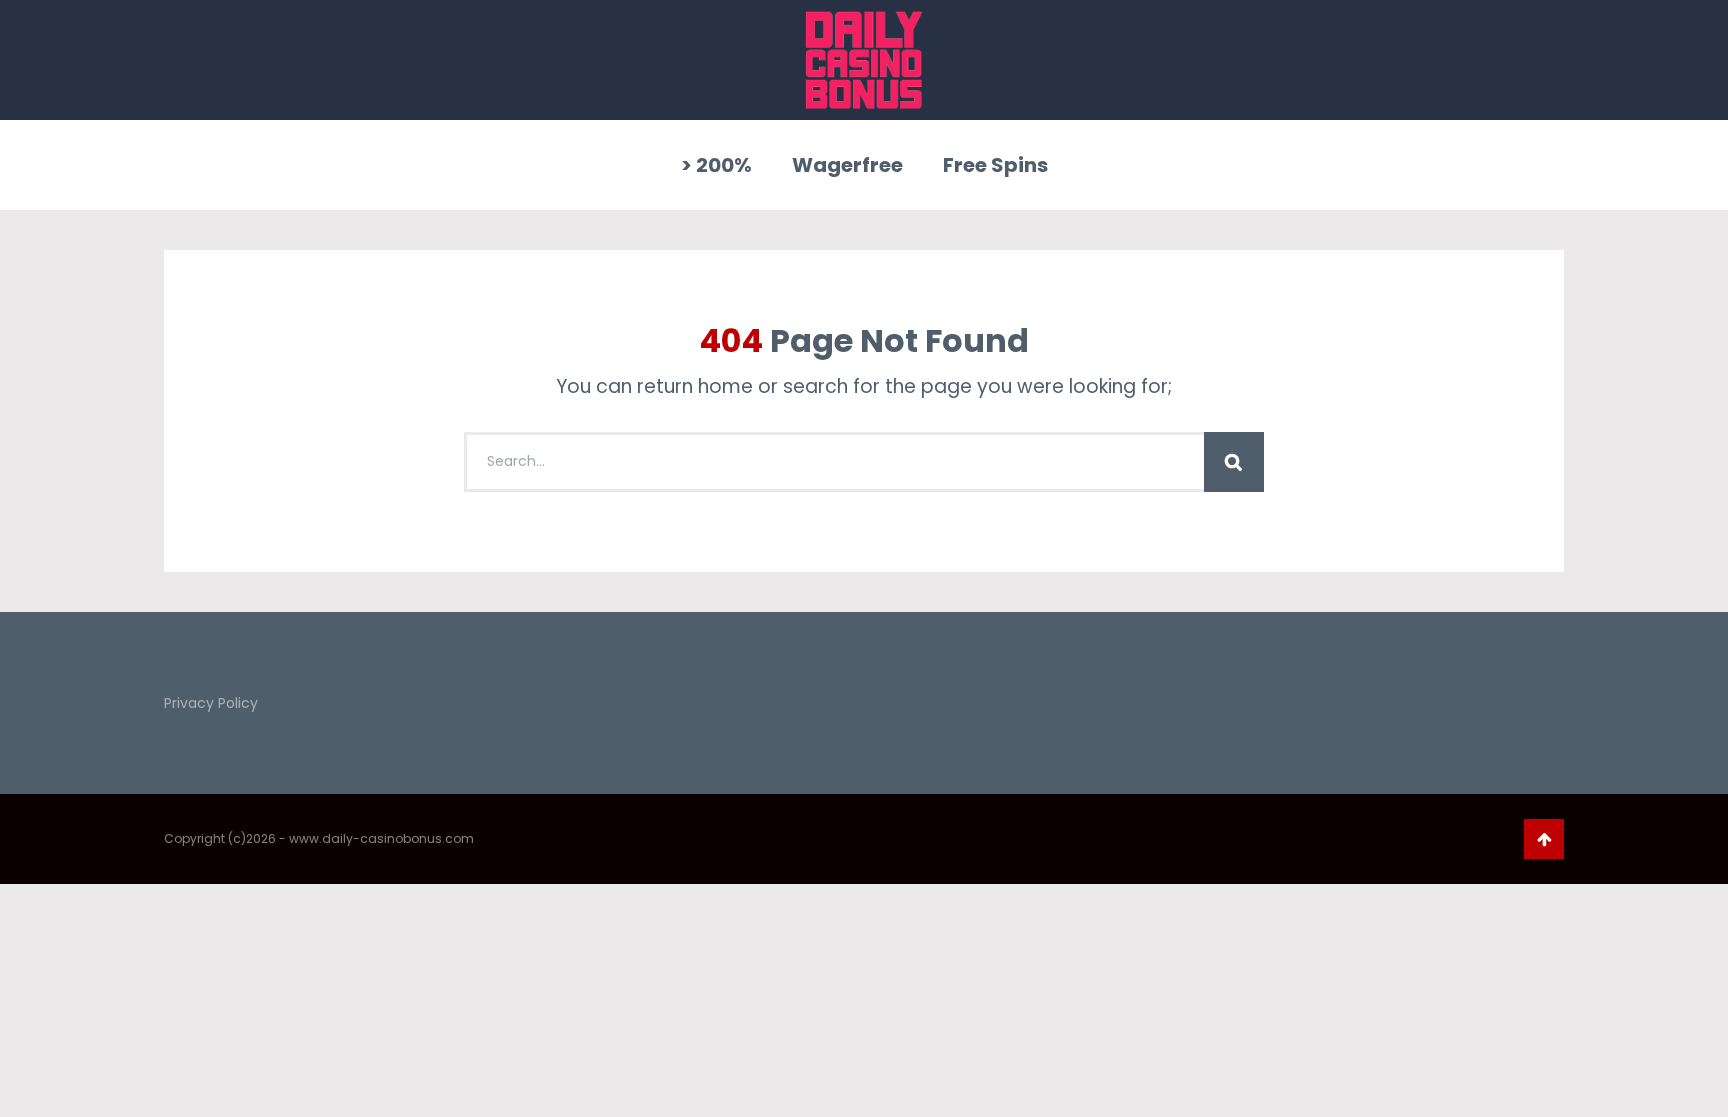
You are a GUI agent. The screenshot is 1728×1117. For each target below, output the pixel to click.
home (725, 386)
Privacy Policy (211, 703)
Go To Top (1544, 839)
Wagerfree (847, 165)
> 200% (716, 165)
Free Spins (995, 165)
